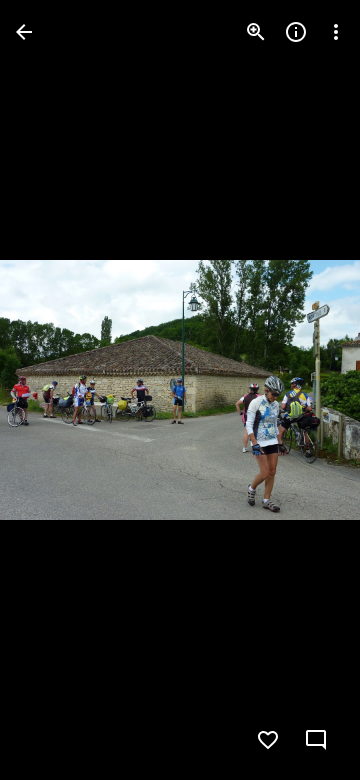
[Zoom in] (256, 32)
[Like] (268, 740)
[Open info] (296, 32)
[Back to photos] (24, 32)
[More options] (336, 32)
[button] (56, 390)
